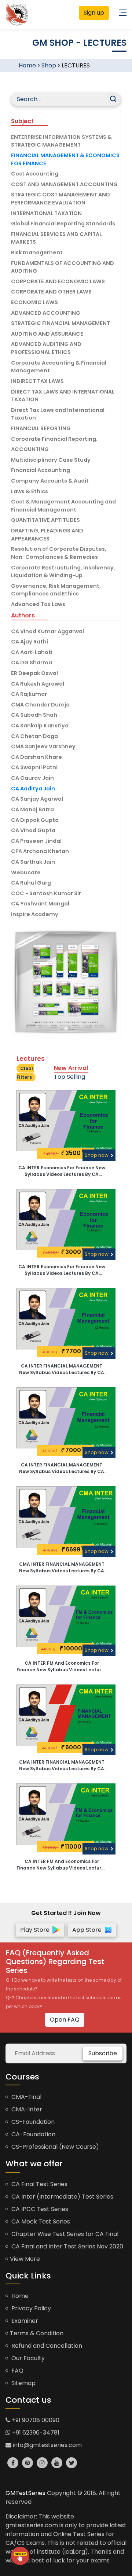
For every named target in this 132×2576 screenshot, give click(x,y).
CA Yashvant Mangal (40, 904)
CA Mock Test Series (40, 2221)
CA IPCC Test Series (39, 2209)
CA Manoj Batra (32, 809)
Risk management (37, 252)
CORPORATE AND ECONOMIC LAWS (58, 281)
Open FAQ (65, 2020)
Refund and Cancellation (46, 2346)
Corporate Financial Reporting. (54, 439)
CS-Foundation (32, 2122)
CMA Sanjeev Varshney (43, 746)
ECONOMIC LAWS (34, 302)
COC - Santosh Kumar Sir (46, 893)
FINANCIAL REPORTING (41, 428)
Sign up (94, 13)
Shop (49, 65)
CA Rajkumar (29, 694)
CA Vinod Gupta (33, 830)
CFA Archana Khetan (40, 851)
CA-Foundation (33, 2134)
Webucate (26, 872)
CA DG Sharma (32, 663)
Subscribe (103, 2053)
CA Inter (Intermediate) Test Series (62, 2197)
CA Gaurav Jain (32, 778)
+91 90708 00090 (35, 2420)
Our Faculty (27, 2358)
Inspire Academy (35, 914)
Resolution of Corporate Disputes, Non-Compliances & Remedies (59, 553)
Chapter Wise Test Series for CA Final (64, 2234)
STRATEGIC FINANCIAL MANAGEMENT (60, 323)
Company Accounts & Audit (50, 481)
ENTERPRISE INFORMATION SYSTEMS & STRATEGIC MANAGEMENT (61, 141)
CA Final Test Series (39, 2184)
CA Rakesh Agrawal (38, 684)
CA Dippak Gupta (35, 820)
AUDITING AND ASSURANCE (47, 334)
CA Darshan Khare (36, 757)
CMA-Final (26, 2097)
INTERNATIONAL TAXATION (46, 213)
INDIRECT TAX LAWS (37, 381)
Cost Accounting (35, 174)
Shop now (97, 1155)
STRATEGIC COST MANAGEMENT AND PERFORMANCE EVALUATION (60, 199)
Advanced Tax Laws (38, 604)
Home (27, 65)
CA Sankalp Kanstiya (40, 726)
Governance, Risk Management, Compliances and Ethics (56, 590)
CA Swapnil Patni (34, 767)
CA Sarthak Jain (33, 862)
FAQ (17, 2371)
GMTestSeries (25, 2493)
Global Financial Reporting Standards (63, 224)
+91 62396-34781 (35, 2433)
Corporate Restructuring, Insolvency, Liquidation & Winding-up (63, 572)
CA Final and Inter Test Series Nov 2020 (67, 2246)
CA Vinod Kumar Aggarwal (47, 631)
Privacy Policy (30, 2308)
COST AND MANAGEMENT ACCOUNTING (64, 184)
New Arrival (71, 1068)
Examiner (24, 2321)
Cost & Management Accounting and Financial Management (63, 506)
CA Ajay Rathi (30, 642)
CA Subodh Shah (34, 715)
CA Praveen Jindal (36, 841)
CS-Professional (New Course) (54, 2147)
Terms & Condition (37, 2333)
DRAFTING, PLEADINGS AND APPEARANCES (47, 535)
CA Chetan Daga (34, 736)
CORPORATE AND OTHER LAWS (51, 292)
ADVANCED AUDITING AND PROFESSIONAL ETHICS (46, 348)
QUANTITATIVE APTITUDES (45, 520)
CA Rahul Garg (31, 883)
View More (25, 2259)
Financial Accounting (41, 470)
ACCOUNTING (30, 449)
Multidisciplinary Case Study (51, 460)
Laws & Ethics (30, 491)
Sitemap (23, 2383)
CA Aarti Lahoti (32, 652)
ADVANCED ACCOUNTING (46, 313)
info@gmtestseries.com (47, 2445)
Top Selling (69, 1077)
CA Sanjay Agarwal (37, 799)
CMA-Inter (26, 2109)
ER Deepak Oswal (34, 673)
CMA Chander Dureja (40, 705)
